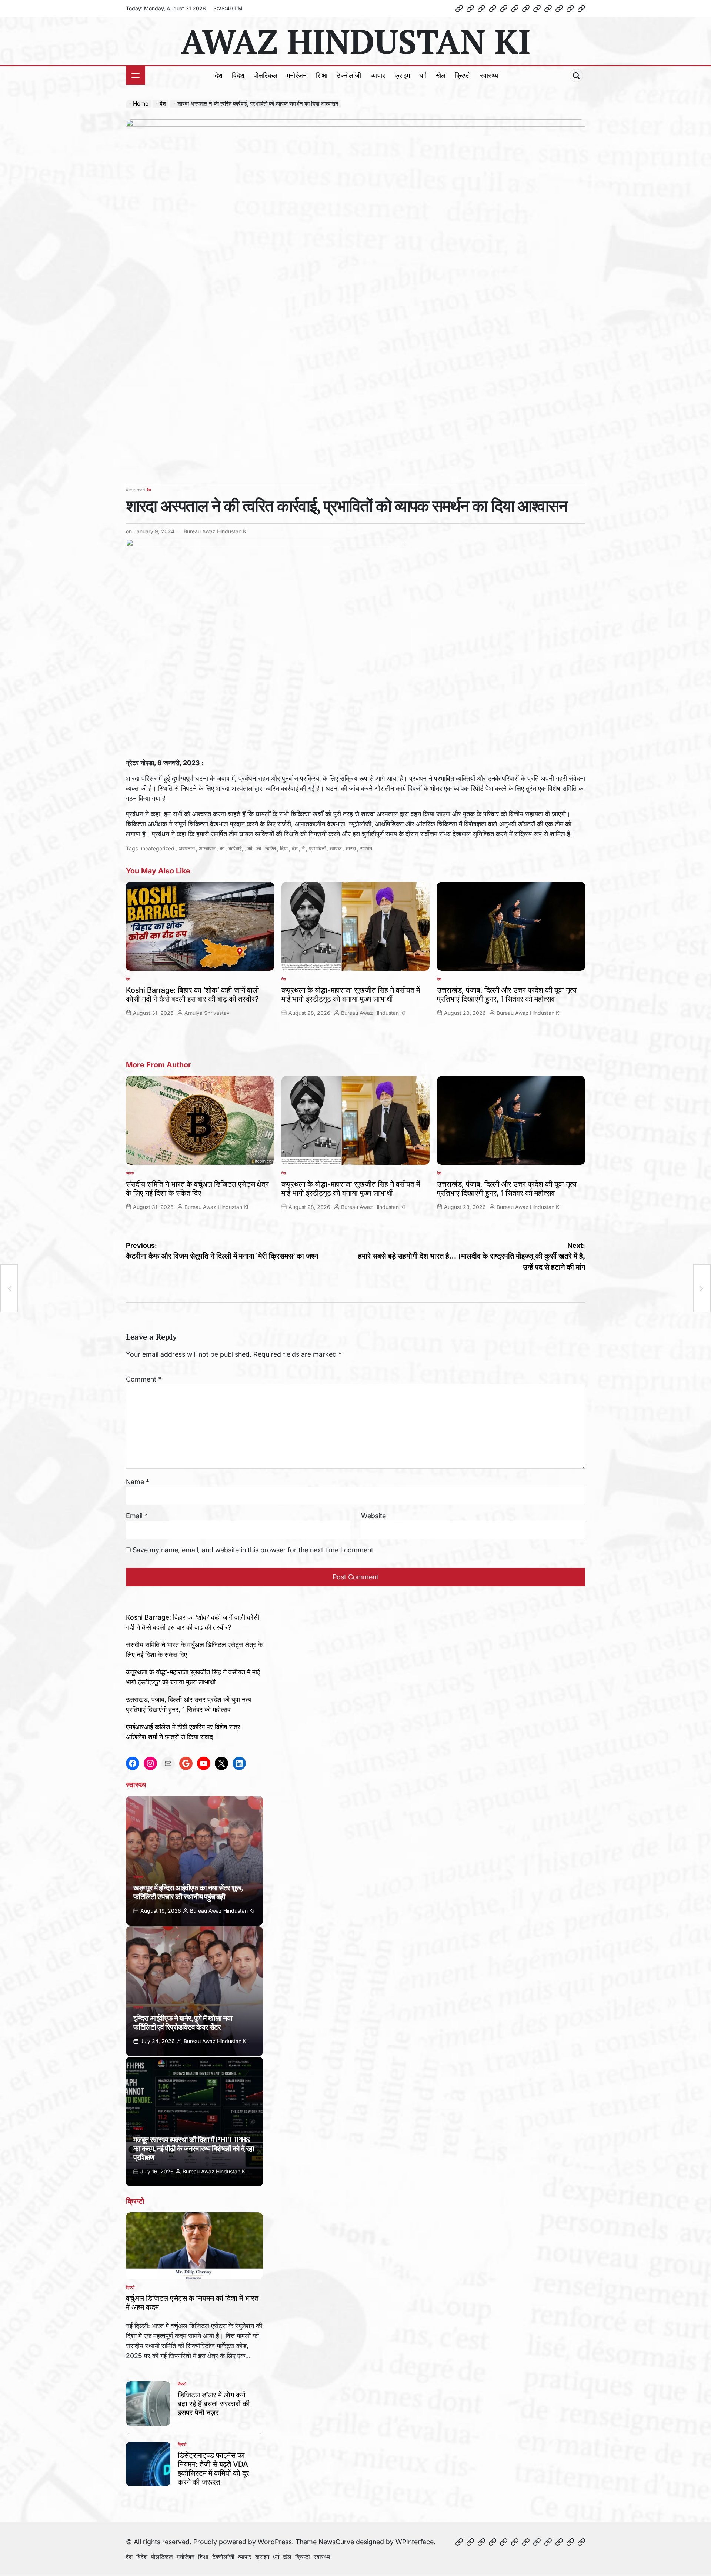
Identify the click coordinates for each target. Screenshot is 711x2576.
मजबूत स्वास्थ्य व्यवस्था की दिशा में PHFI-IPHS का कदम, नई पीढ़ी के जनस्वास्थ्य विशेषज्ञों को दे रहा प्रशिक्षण (194, 2148)
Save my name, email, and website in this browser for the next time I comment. (254, 1550)
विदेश (238, 75)
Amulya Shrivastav (207, 1013)
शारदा (351, 848)
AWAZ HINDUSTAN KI (355, 41)
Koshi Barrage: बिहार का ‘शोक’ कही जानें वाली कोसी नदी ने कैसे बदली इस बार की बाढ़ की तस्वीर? (193, 994)
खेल (441, 75)
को (259, 848)
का (222, 848)
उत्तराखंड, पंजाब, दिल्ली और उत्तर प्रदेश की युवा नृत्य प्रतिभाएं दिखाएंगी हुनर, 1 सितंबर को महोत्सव (507, 994)
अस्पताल (187, 848)
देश (219, 75)
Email (137, 1516)
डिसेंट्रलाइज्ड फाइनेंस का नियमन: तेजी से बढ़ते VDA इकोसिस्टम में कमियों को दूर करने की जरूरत (213, 2469)
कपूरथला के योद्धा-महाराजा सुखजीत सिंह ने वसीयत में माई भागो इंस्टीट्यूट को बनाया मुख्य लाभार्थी (351, 994)
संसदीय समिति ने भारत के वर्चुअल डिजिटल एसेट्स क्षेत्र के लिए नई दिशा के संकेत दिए (197, 1189)
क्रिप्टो (463, 75)
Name (138, 1482)
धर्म (423, 75)
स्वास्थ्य (489, 75)
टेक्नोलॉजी (349, 75)
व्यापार (378, 75)
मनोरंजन (297, 75)
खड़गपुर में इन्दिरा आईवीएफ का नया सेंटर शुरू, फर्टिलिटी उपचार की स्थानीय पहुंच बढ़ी (188, 1892)
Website (373, 1516)
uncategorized (157, 848)
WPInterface (415, 2542)
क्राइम (402, 75)
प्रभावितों (317, 848)
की (250, 848)
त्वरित (271, 848)
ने (303, 848)
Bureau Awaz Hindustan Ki (216, 531)
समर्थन (366, 848)
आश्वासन (207, 848)
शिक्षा (322, 75)
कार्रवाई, (236, 848)
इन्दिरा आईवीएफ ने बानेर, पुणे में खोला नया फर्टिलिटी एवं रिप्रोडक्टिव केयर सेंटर (183, 2022)
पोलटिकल (266, 75)
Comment (144, 1379)
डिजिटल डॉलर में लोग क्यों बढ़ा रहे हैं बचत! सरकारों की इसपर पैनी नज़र (214, 2404)
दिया (284, 848)
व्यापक (336, 848)
